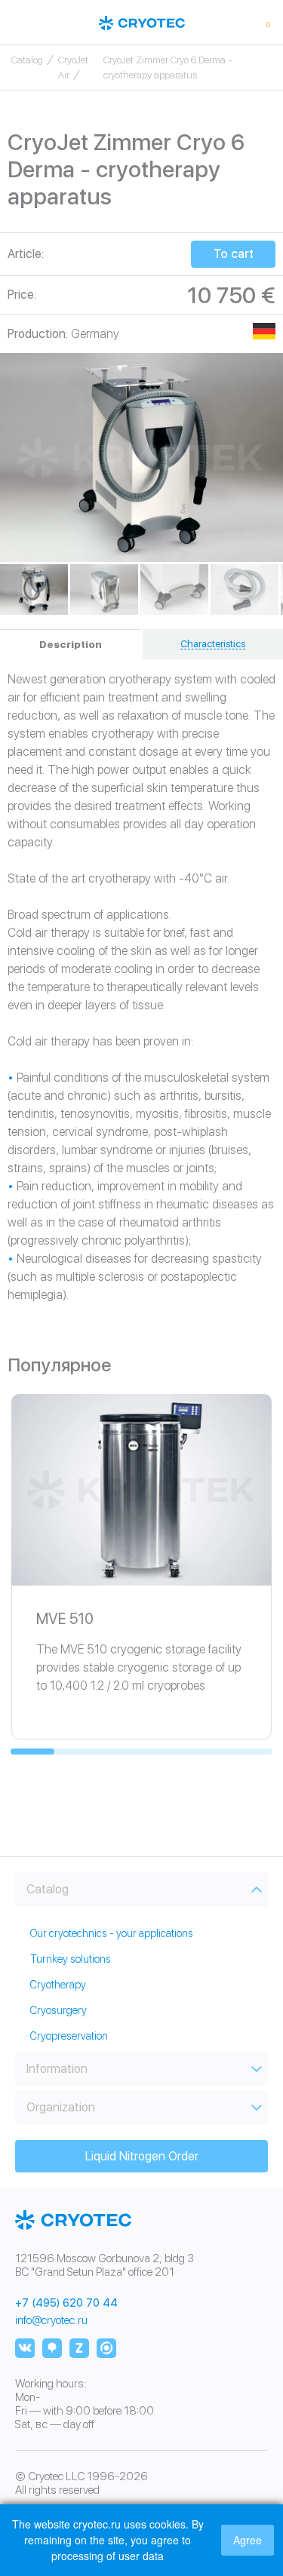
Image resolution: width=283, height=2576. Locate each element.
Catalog (27, 60)
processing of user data (108, 2556)
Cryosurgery (58, 2010)
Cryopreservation (69, 2036)
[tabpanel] (141, 458)
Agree (248, 2540)
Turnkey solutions (71, 1959)
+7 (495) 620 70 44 (66, 2303)
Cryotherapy (58, 1985)
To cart (234, 254)
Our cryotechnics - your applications (112, 1933)
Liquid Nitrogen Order (142, 2156)
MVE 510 (65, 1619)
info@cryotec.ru (51, 2320)
